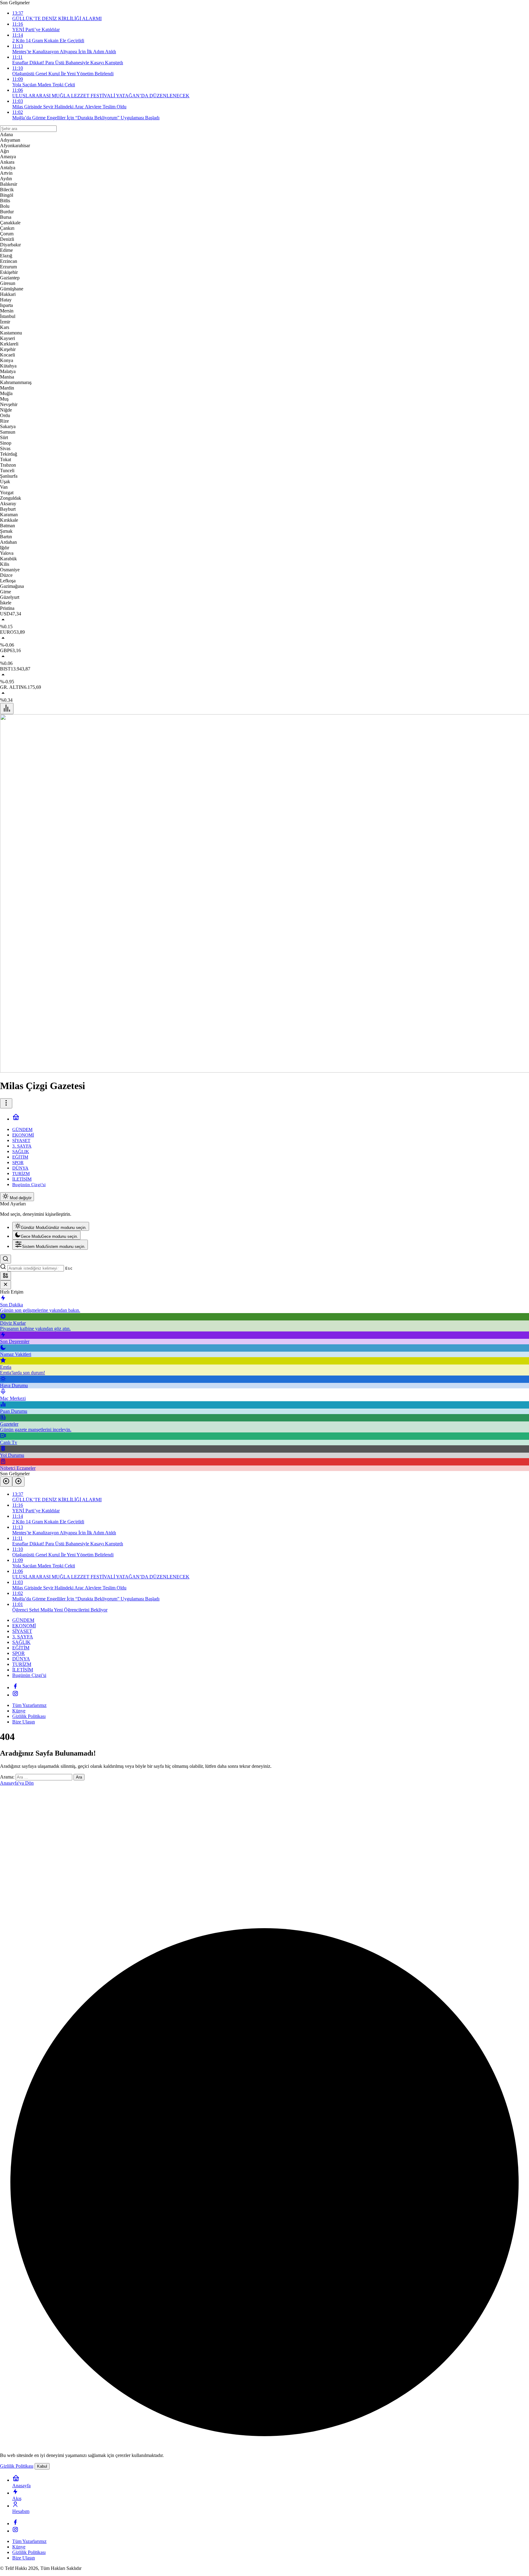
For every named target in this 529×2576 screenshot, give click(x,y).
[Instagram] (15, 1695)
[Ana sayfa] (16, 1119)
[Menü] (7, 709)
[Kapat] (6, 1285)
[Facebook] (15, 1687)
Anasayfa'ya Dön (17, 1783)
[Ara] (6, 1259)
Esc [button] (69, 1268)
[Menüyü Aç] (6, 1103)
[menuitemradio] (51, 1226)
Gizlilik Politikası (17, 2466)
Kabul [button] (42, 2466)
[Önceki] (6, 1482)
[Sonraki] (18, 1482)
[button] (6, 1276)
